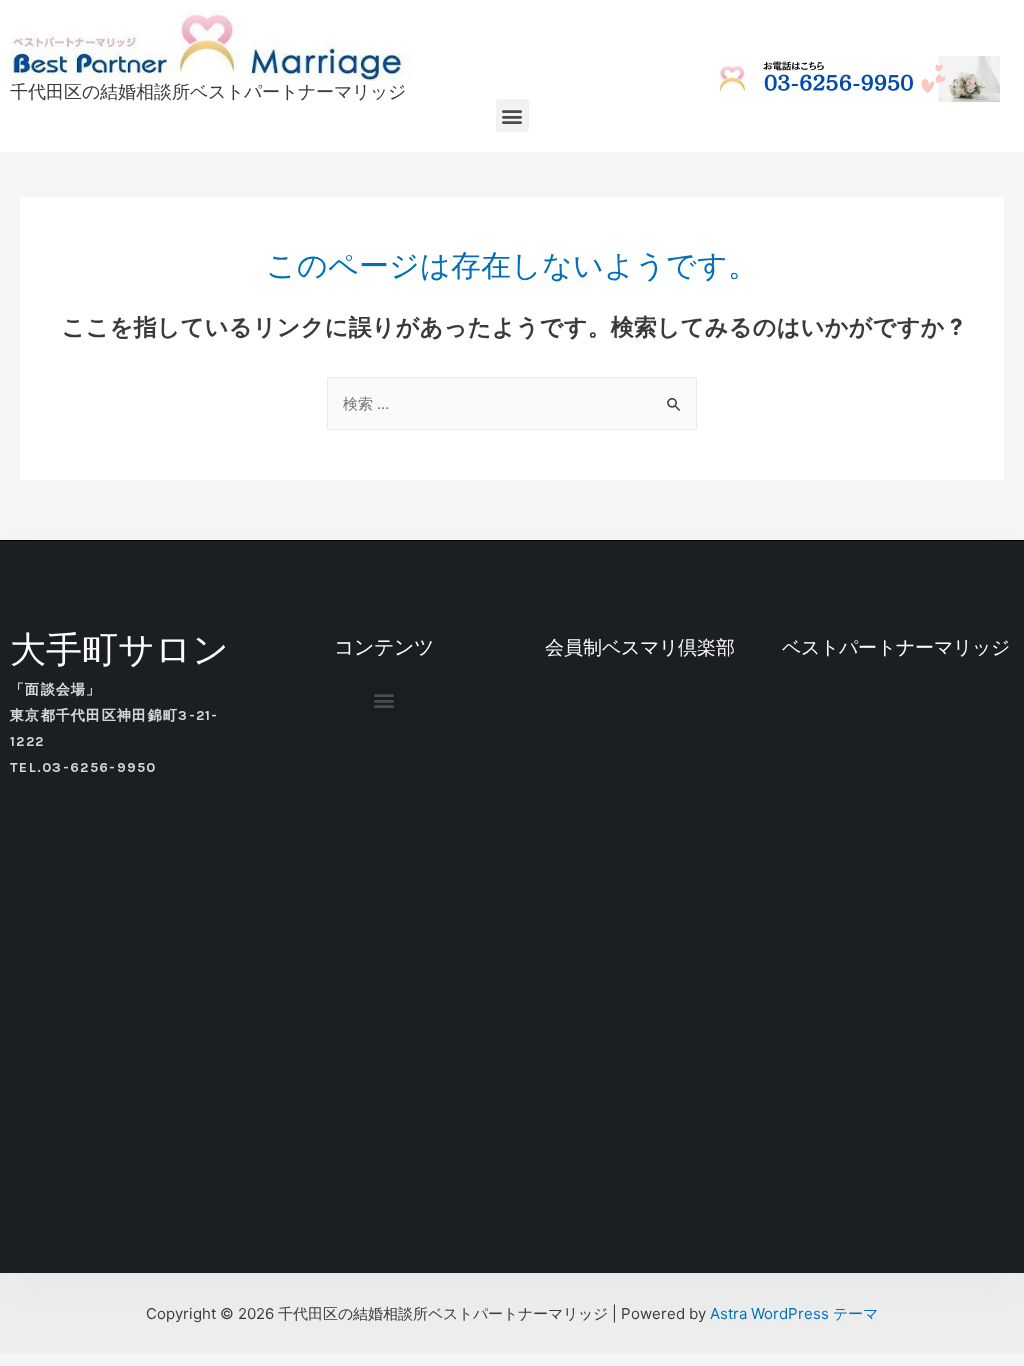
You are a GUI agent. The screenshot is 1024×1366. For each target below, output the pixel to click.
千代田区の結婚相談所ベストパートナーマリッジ (208, 91)
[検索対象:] (512, 403)
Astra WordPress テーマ (794, 1313)
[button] (512, 115)
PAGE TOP (983, 1308)
